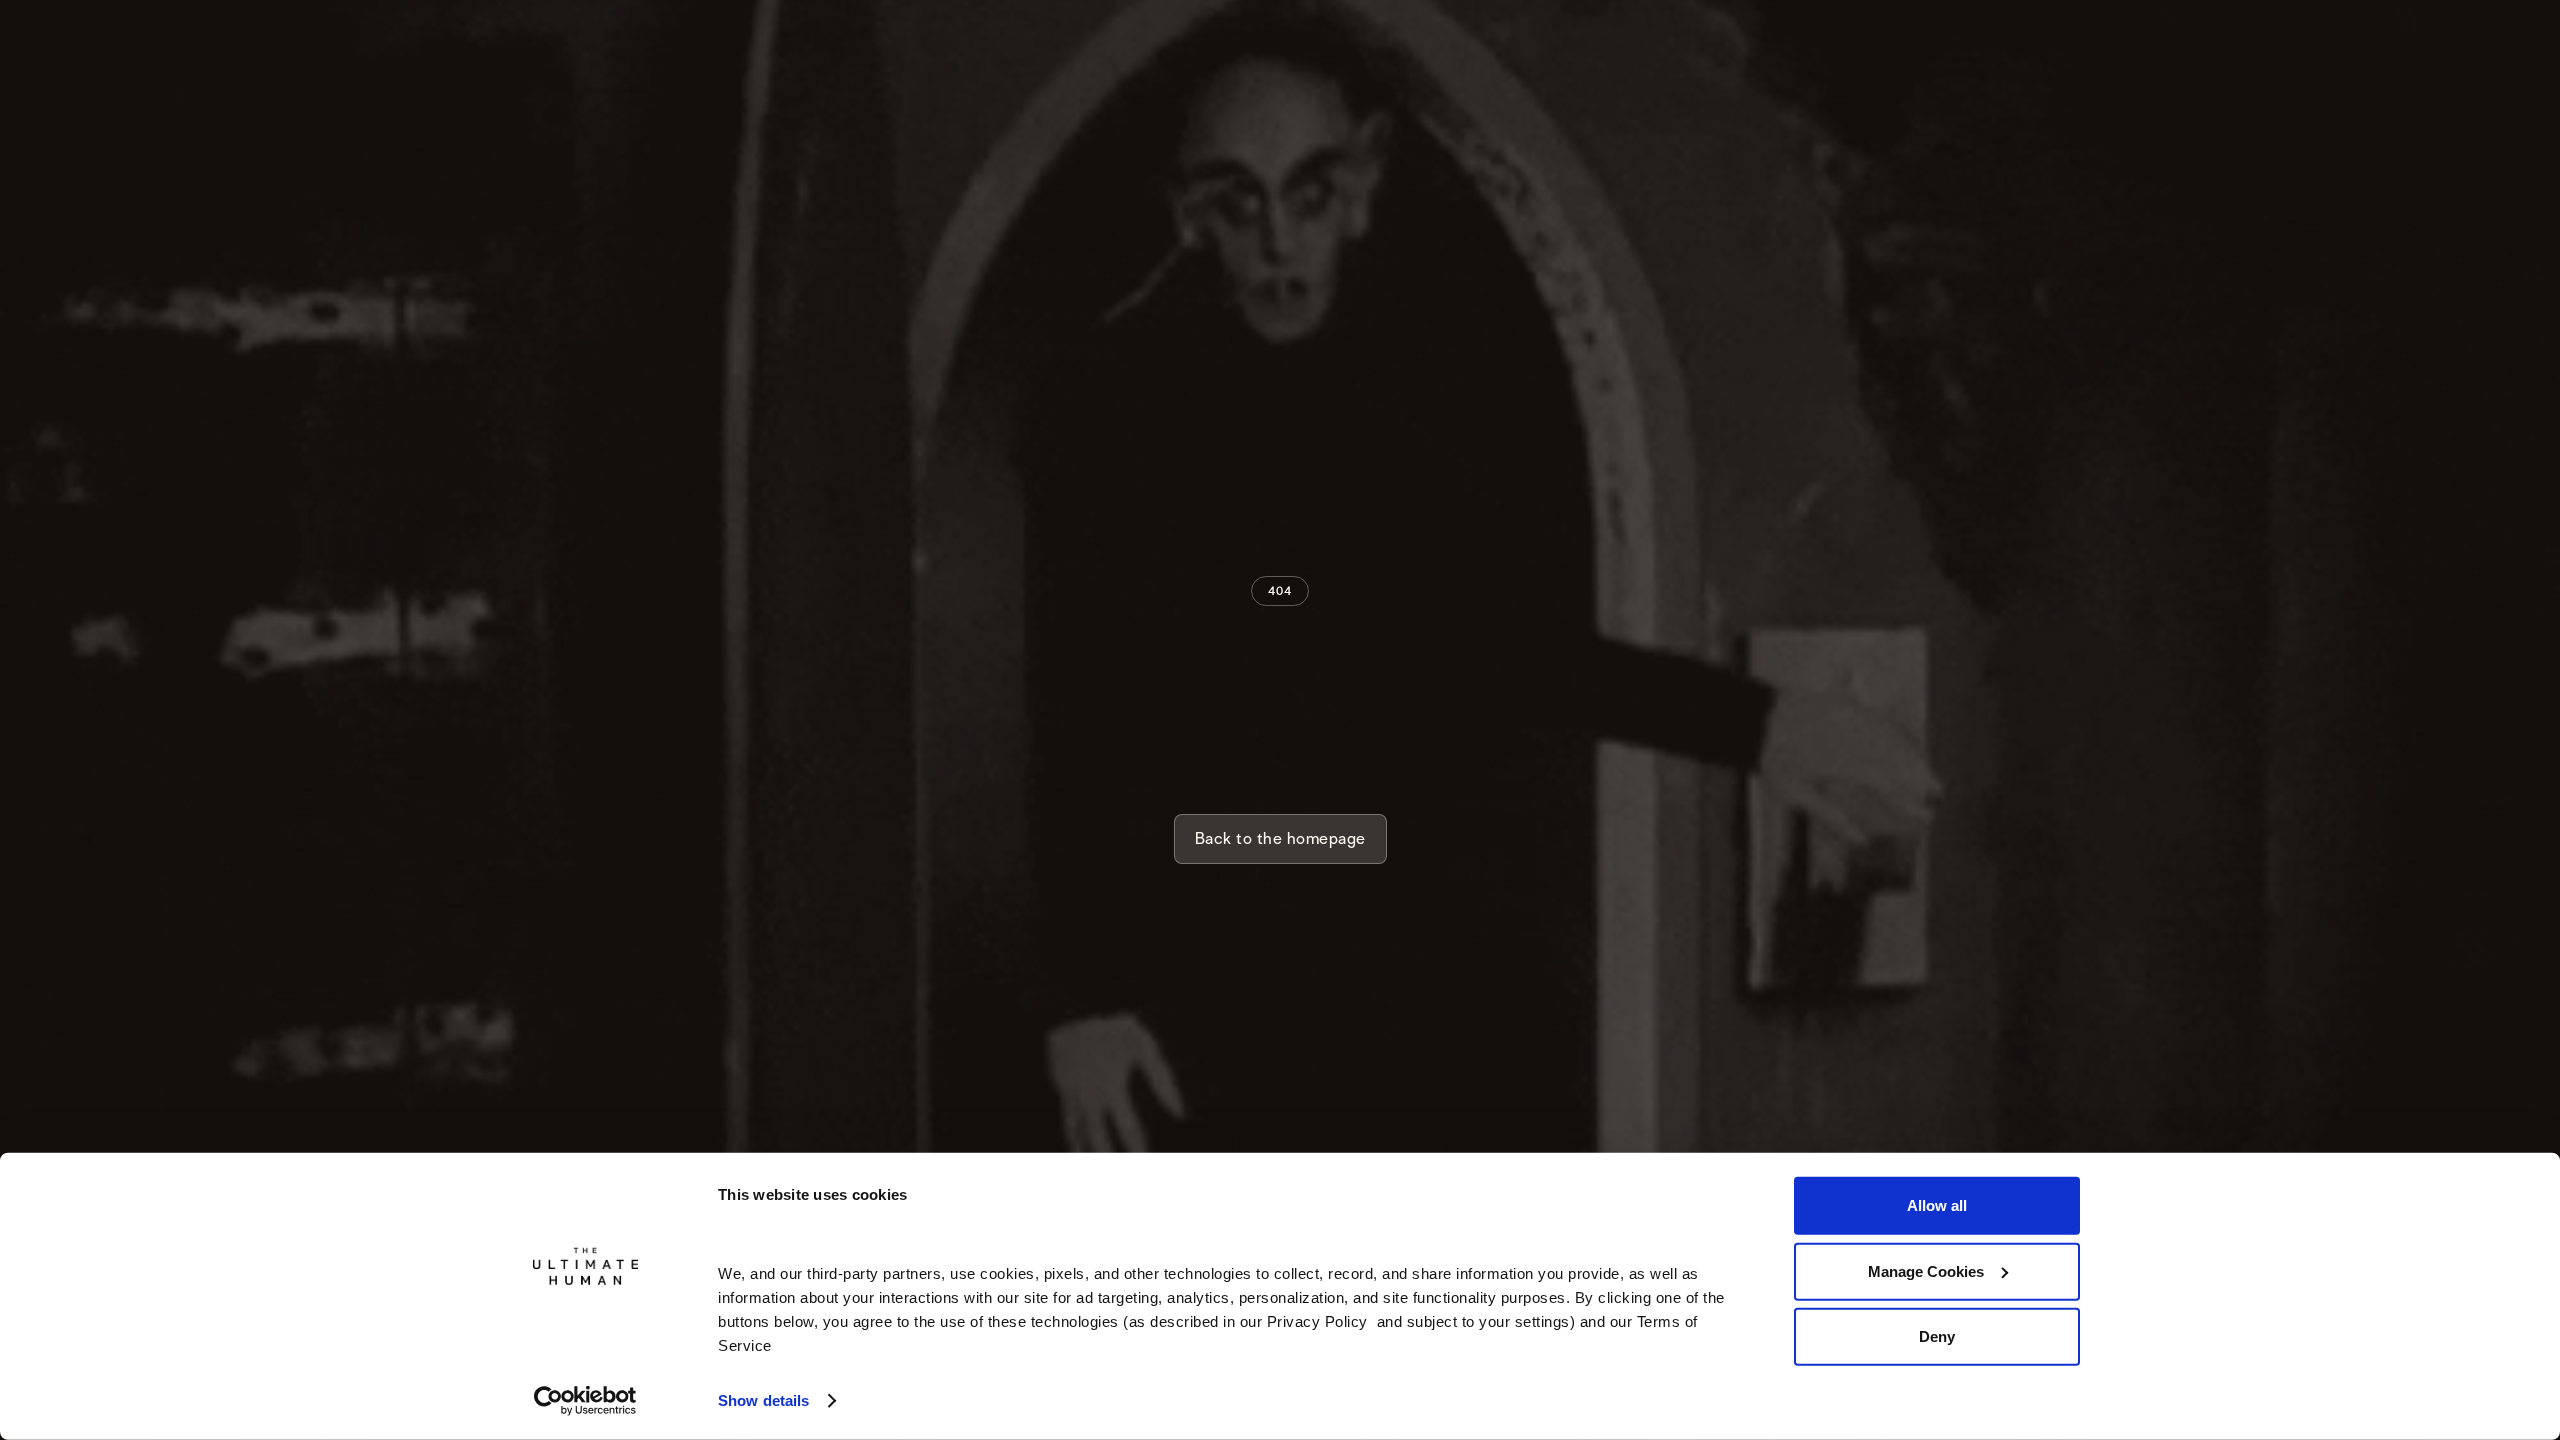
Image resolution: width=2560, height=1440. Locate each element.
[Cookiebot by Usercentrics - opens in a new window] (585, 1401)
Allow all (1937, 1205)
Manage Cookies (1926, 1270)
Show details (763, 1400)
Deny (1937, 1336)
